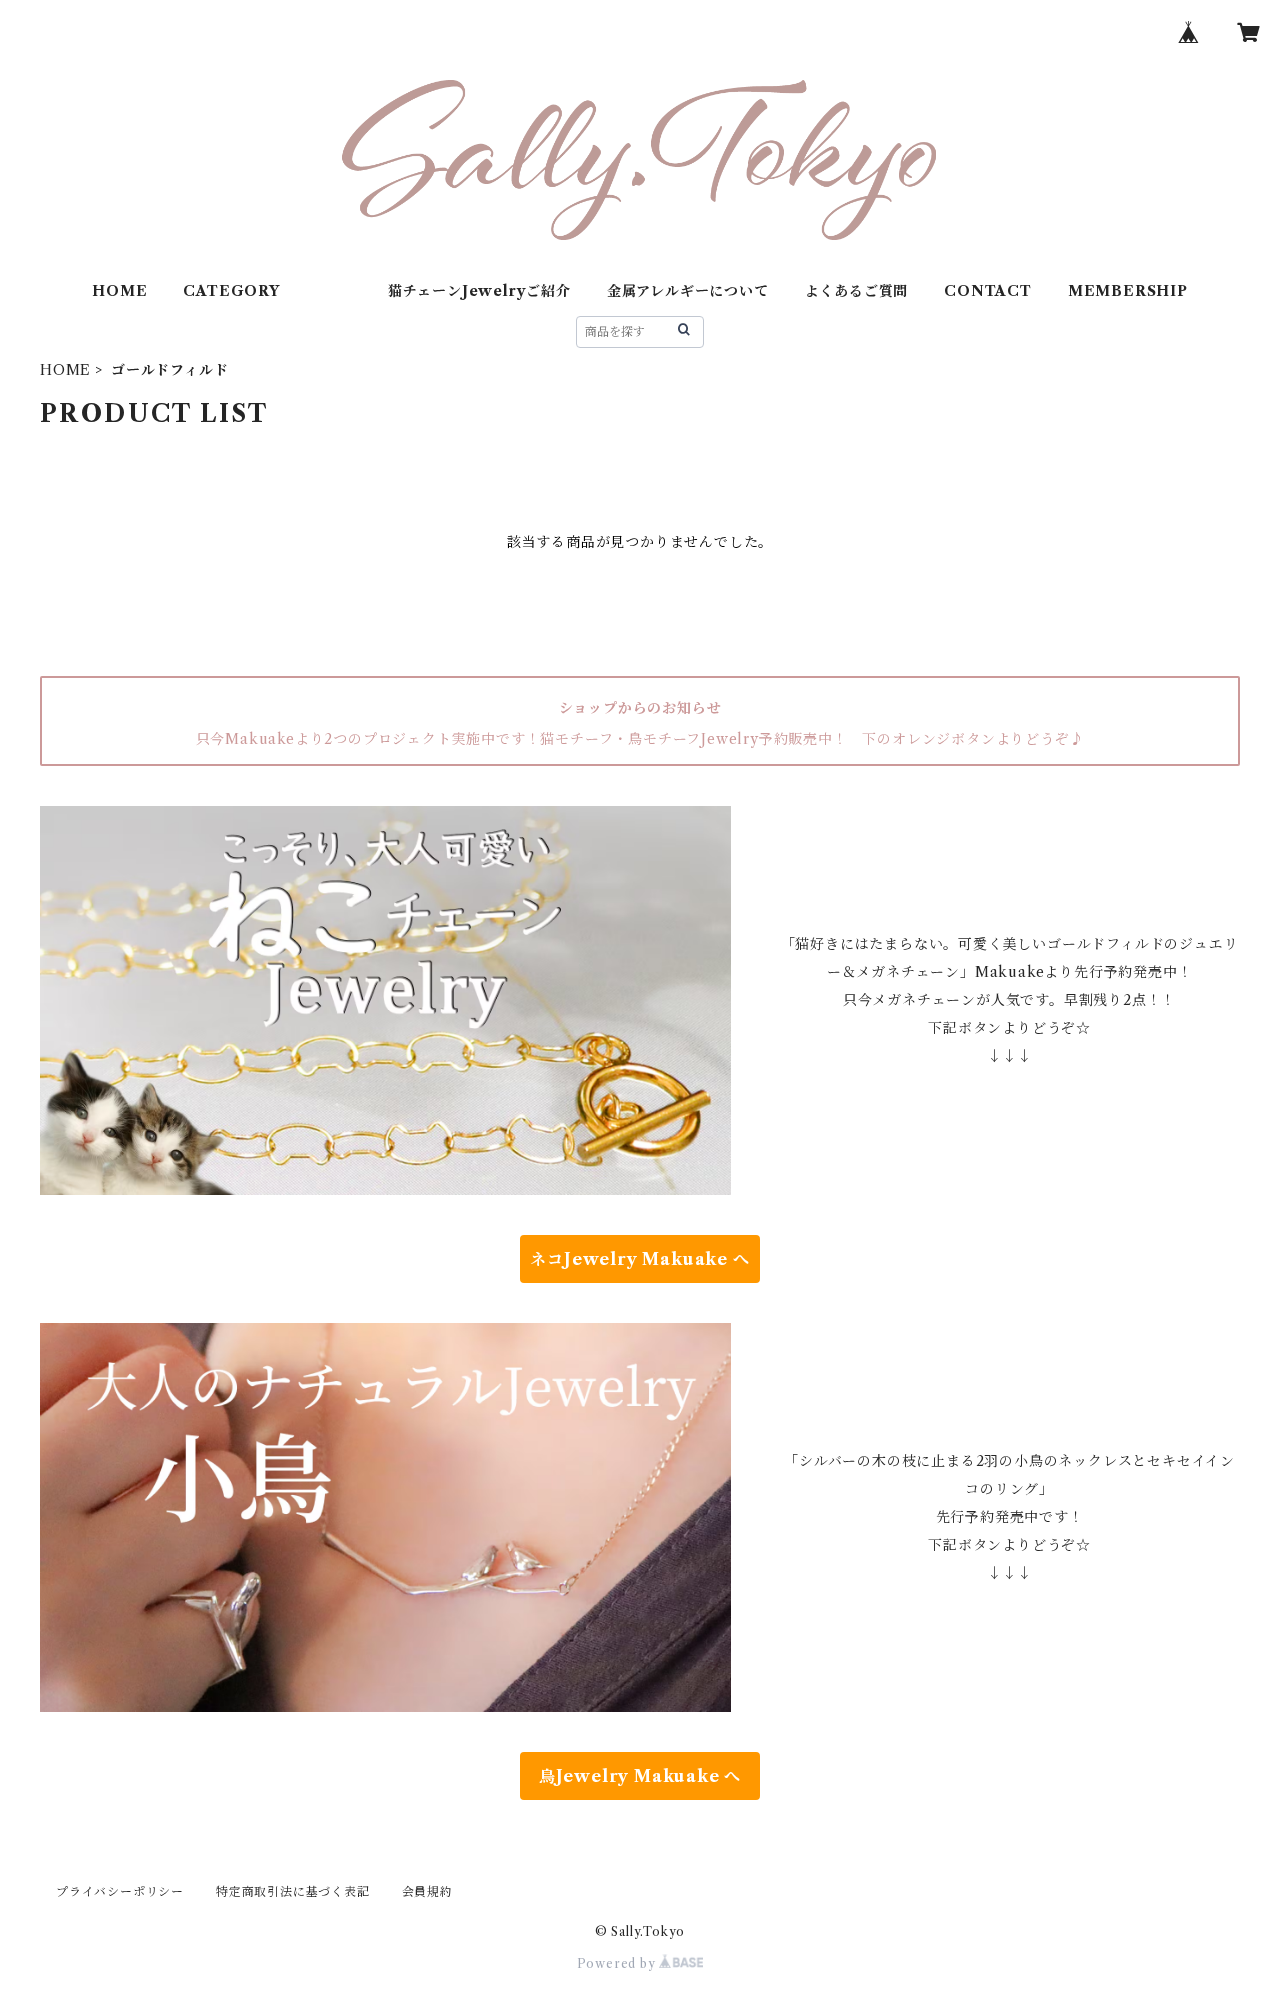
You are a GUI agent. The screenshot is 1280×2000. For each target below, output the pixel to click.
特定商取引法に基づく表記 (293, 1891)
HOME (119, 291)
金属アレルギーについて (688, 291)
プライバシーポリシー (120, 1891)
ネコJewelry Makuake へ (639, 1259)
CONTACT (988, 291)
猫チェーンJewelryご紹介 (479, 291)
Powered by (618, 1963)
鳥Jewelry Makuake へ (640, 1776)
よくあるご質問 (857, 291)
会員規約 (427, 1891)
